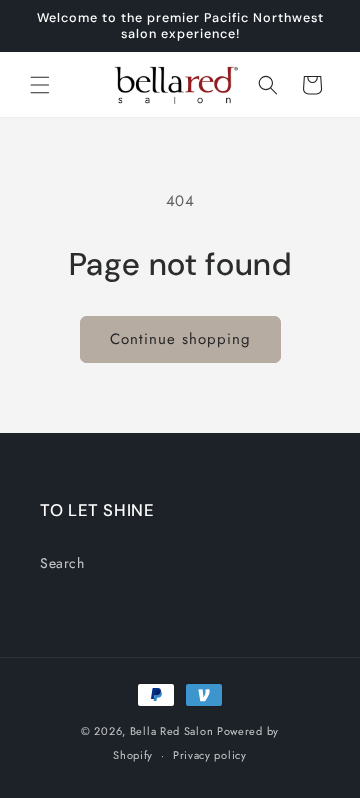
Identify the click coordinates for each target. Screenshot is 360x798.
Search (62, 563)
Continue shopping (180, 339)
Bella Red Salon (172, 731)
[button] (40, 85)
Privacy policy (210, 755)
